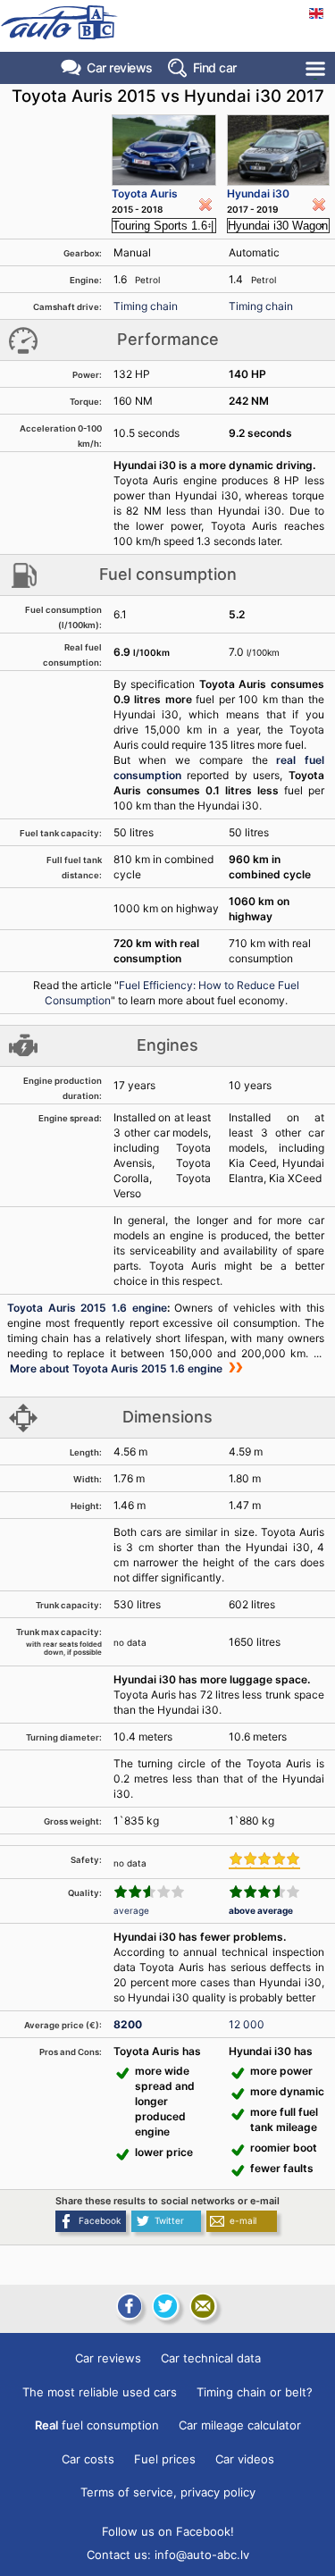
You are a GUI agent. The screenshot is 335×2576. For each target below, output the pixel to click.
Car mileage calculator (240, 2425)
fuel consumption (97, 2425)
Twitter (169, 2220)
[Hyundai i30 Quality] (264, 1892)
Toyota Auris (145, 193)
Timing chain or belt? (255, 2392)
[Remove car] (205, 205)
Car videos (245, 2459)
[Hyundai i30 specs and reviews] (278, 150)
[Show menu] (317, 68)
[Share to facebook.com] (128, 2306)
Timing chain (146, 306)
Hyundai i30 (258, 193)
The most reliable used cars (100, 2392)
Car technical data (211, 2358)
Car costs (88, 2459)
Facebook (100, 2220)
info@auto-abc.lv (202, 2555)
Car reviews (120, 67)
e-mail (243, 2220)
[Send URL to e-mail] (203, 2306)
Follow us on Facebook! (168, 2531)
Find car (215, 67)
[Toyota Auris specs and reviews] (164, 150)
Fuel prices (165, 2459)
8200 (128, 2024)
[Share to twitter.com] (165, 2306)
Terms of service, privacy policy (168, 2492)
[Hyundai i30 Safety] (264, 1860)
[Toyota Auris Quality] (149, 1892)
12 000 (247, 2024)
